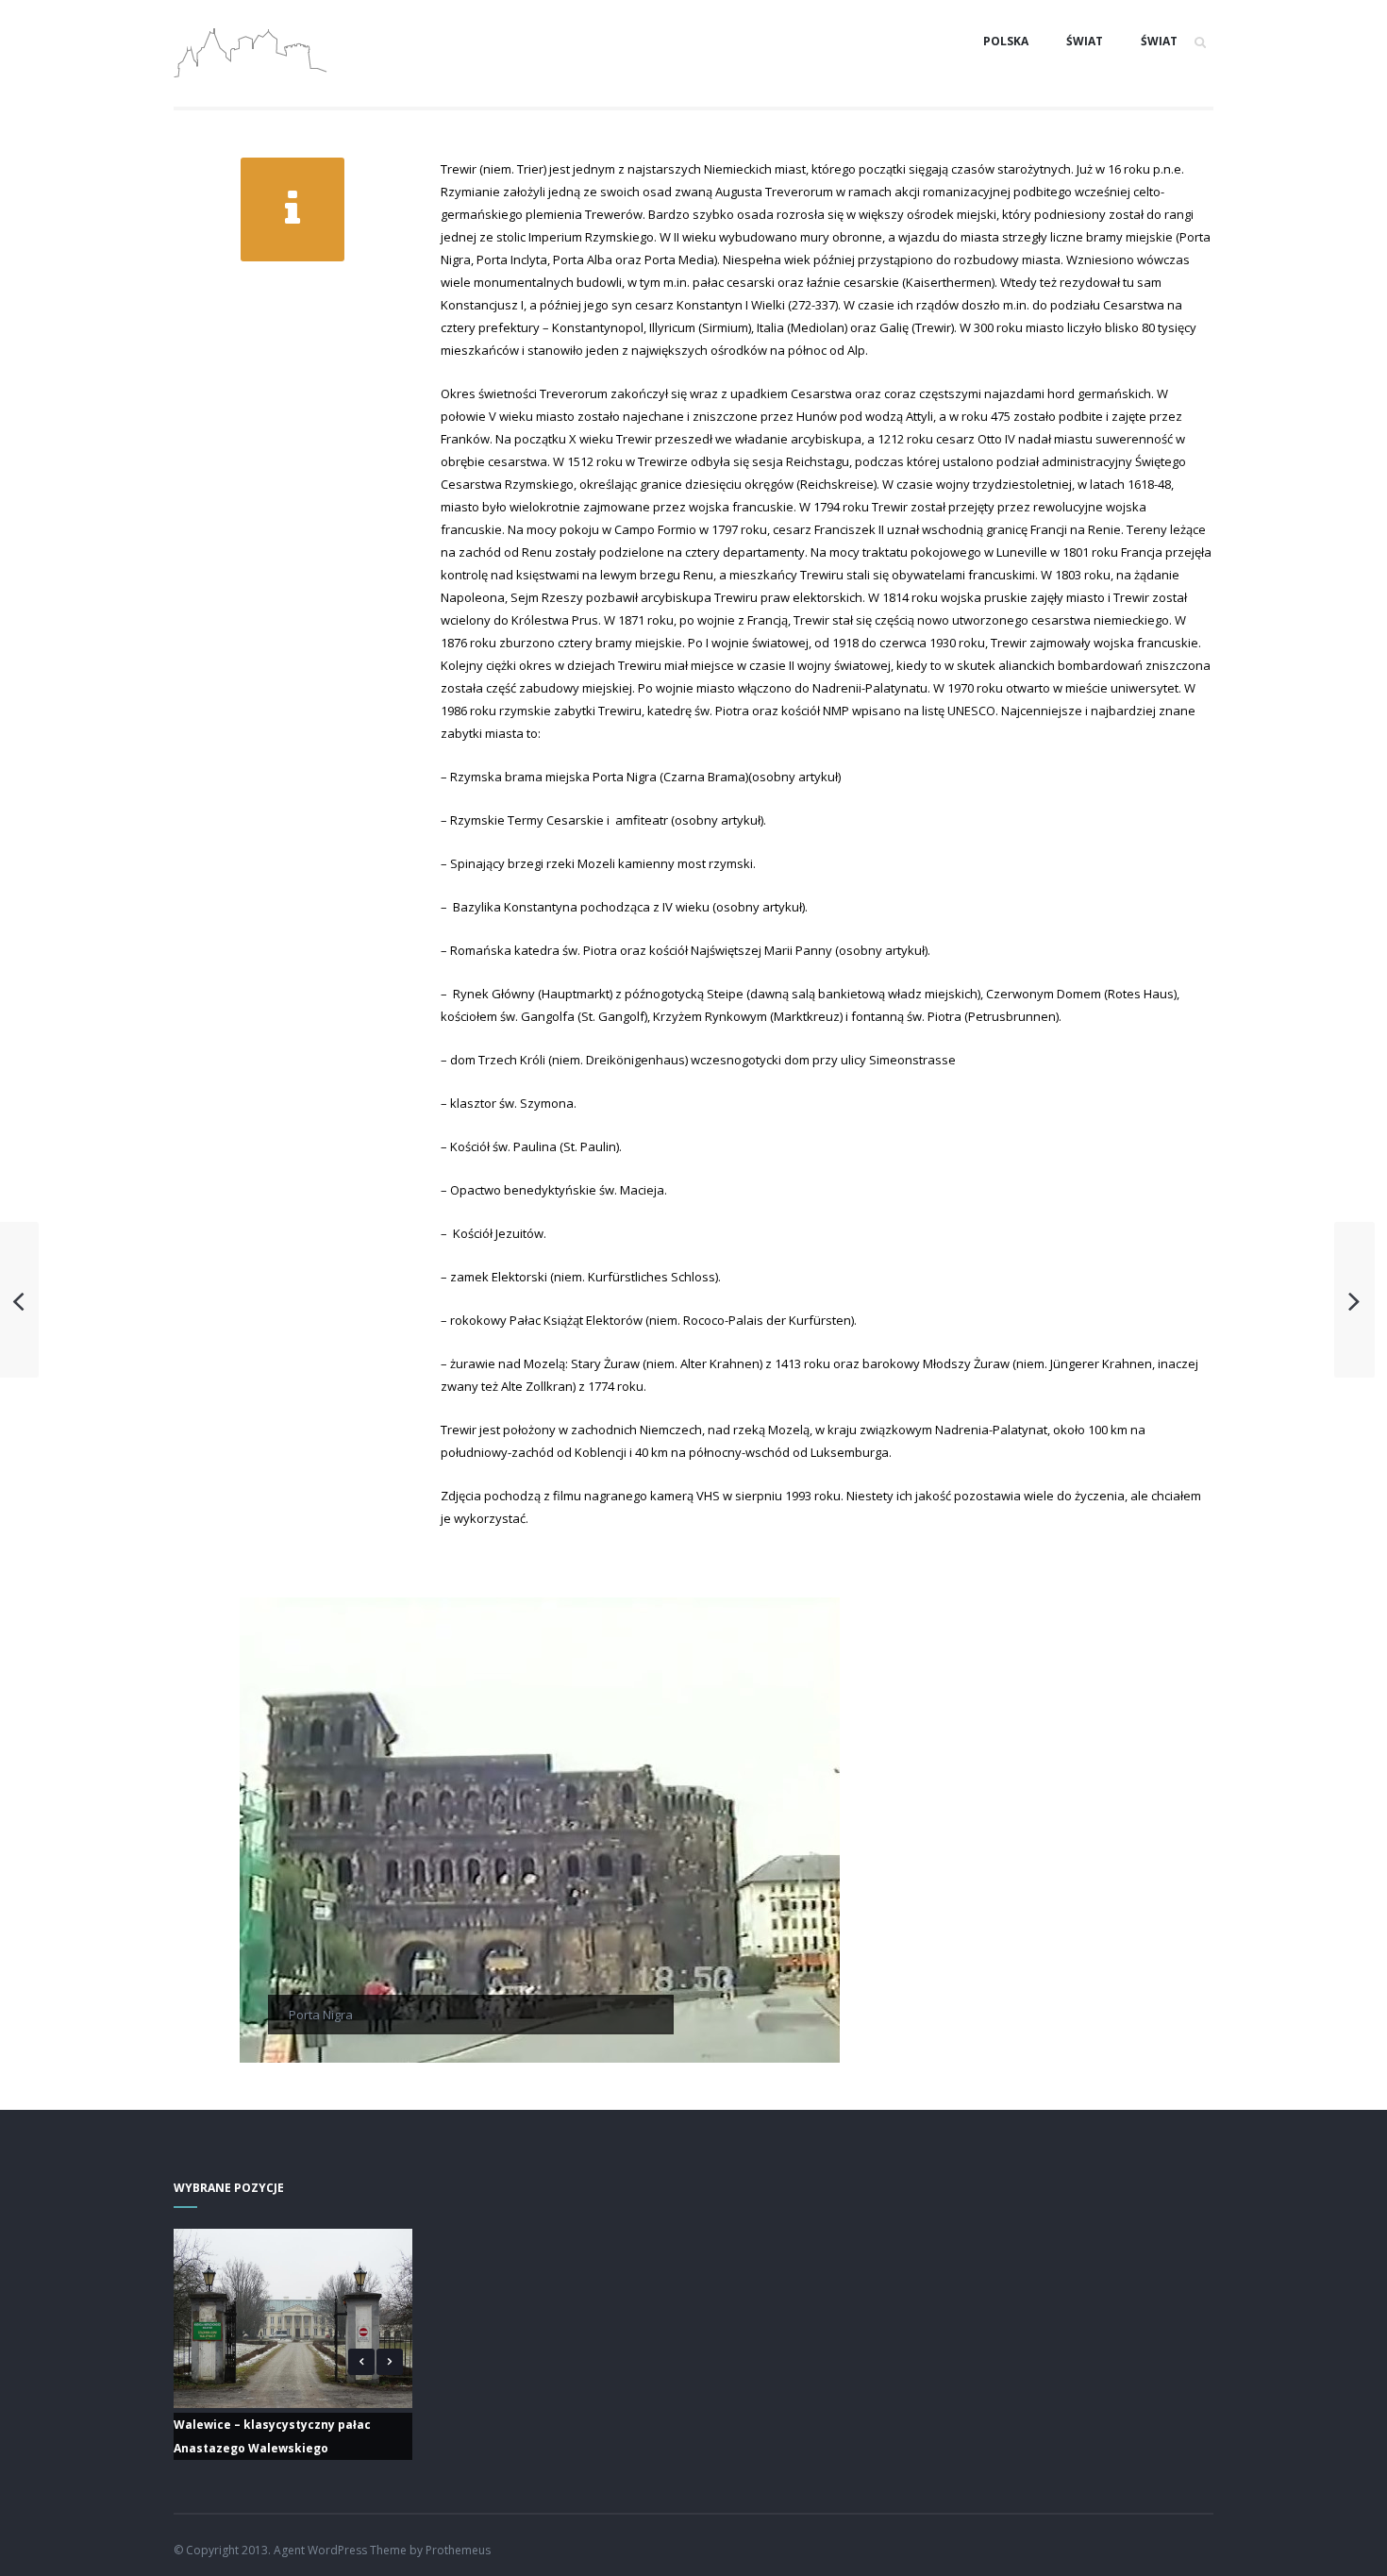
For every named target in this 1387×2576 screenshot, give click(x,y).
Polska (1006, 41)
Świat (1085, 41)
